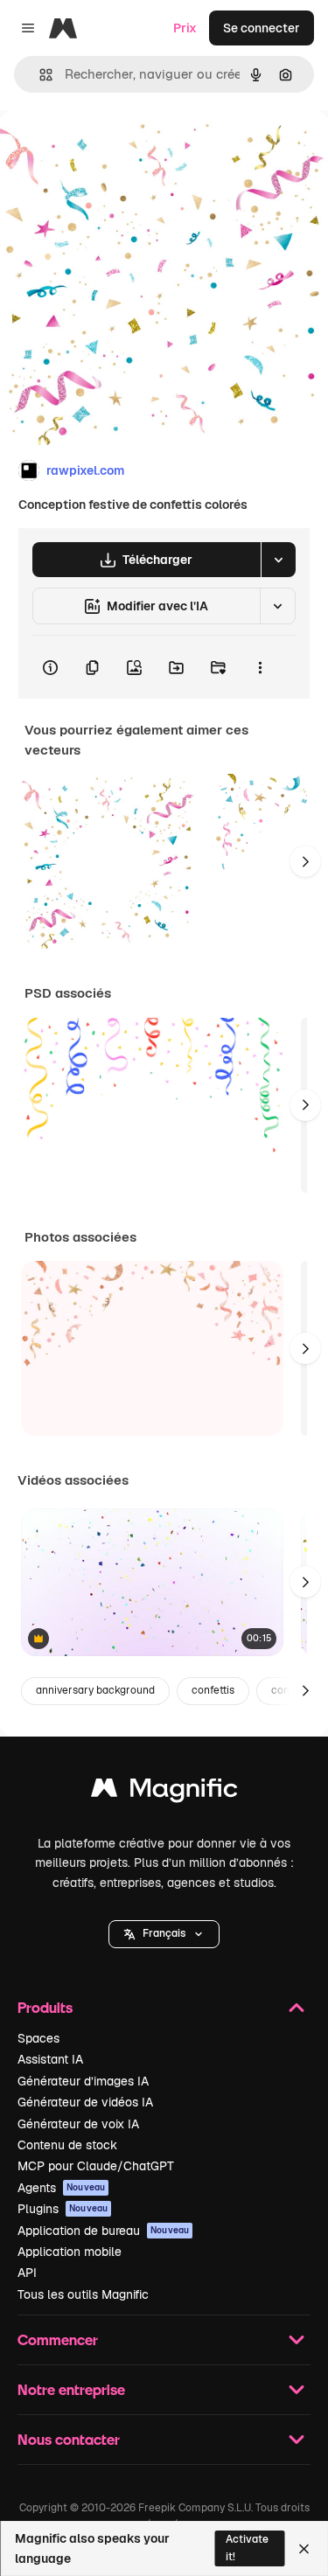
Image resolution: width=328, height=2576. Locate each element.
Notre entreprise (71, 2389)
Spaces (38, 2038)
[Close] (304, 2549)
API (27, 2273)
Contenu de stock (67, 2145)
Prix (185, 28)
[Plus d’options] (260, 667)
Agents (61, 2188)
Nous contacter (69, 2439)
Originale (115, 150)
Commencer (58, 2339)
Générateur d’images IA (83, 2081)
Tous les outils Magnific (83, 2294)
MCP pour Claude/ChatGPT (96, 2166)
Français (164, 1933)
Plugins (63, 2209)
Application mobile (70, 2252)
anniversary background (95, 1690)
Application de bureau (103, 2231)
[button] (164, 1934)
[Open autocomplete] (39, 75)
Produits (45, 2007)
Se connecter (262, 28)
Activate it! (247, 2548)
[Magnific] (164, 1792)
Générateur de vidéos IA (85, 2102)
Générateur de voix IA (78, 2124)
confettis (213, 1690)
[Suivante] (305, 861)
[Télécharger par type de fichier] (278, 560)
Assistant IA (50, 2059)
